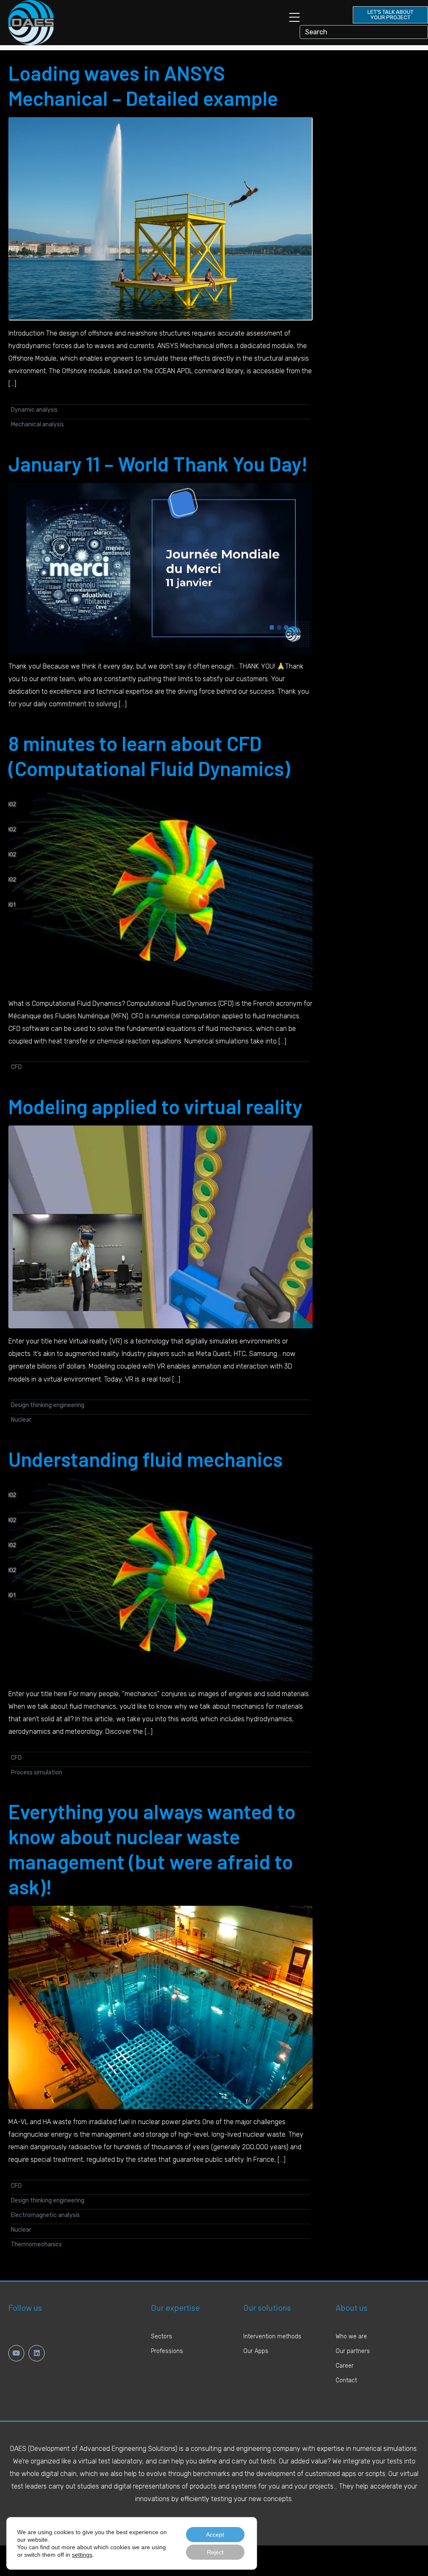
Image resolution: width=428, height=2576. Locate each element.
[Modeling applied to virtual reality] (160, 1226)
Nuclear (21, 1420)
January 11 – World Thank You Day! (158, 464)
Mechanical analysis (37, 424)
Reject (215, 2552)
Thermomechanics (36, 2244)
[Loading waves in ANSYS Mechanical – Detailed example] (160, 218)
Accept (215, 2535)
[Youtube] (16, 2353)
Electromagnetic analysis (45, 2215)
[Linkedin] (36, 2353)
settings (82, 2555)
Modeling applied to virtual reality (155, 1106)
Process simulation (37, 1772)
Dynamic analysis (34, 410)
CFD (16, 1067)
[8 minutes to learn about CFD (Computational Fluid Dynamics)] (160, 888)
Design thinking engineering (48, 1405)
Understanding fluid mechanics (145, 1459)
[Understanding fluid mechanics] (160, 1579)
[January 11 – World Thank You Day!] (160, 568)
